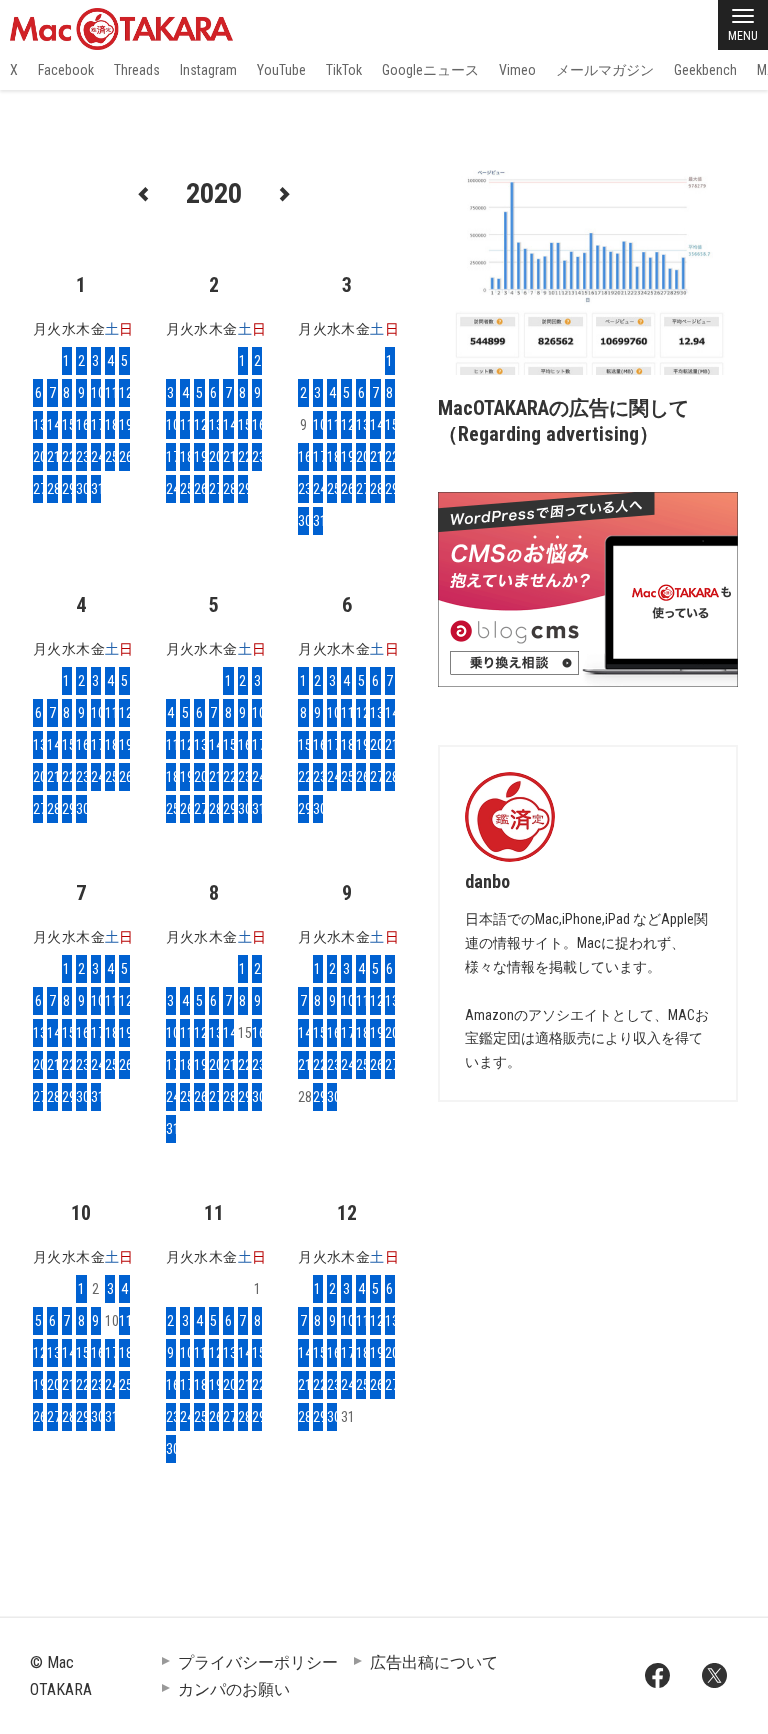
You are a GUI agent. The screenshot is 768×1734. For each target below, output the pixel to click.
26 (124, 457)
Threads (137, 70)
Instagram (208, 70)
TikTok (344, 70)
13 (38, 425)
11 (110, 393)
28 (52, 489)
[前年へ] (144, 192)
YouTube (281, 70)
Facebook (66, 70)
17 (96, 425)
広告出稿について (434, 1662)
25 (110, 457)
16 (81, 425)
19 (124, 425)
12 (124, 393)
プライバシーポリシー (258, 1662)
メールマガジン (605, 70)
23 (81, 457)
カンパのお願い (234, 1689)
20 (38, 457)
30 (81, 489)
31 (96, 489)
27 (38, 489)
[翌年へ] (284, 192)
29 (67, 489)
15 (67, 425)
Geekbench (705, 70)
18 (110, 425)
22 (67, 457)
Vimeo (517, 70)
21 (52, 457)
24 (96, 457)
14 (52, 425)
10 (96, 393)
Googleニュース (430, 70)
